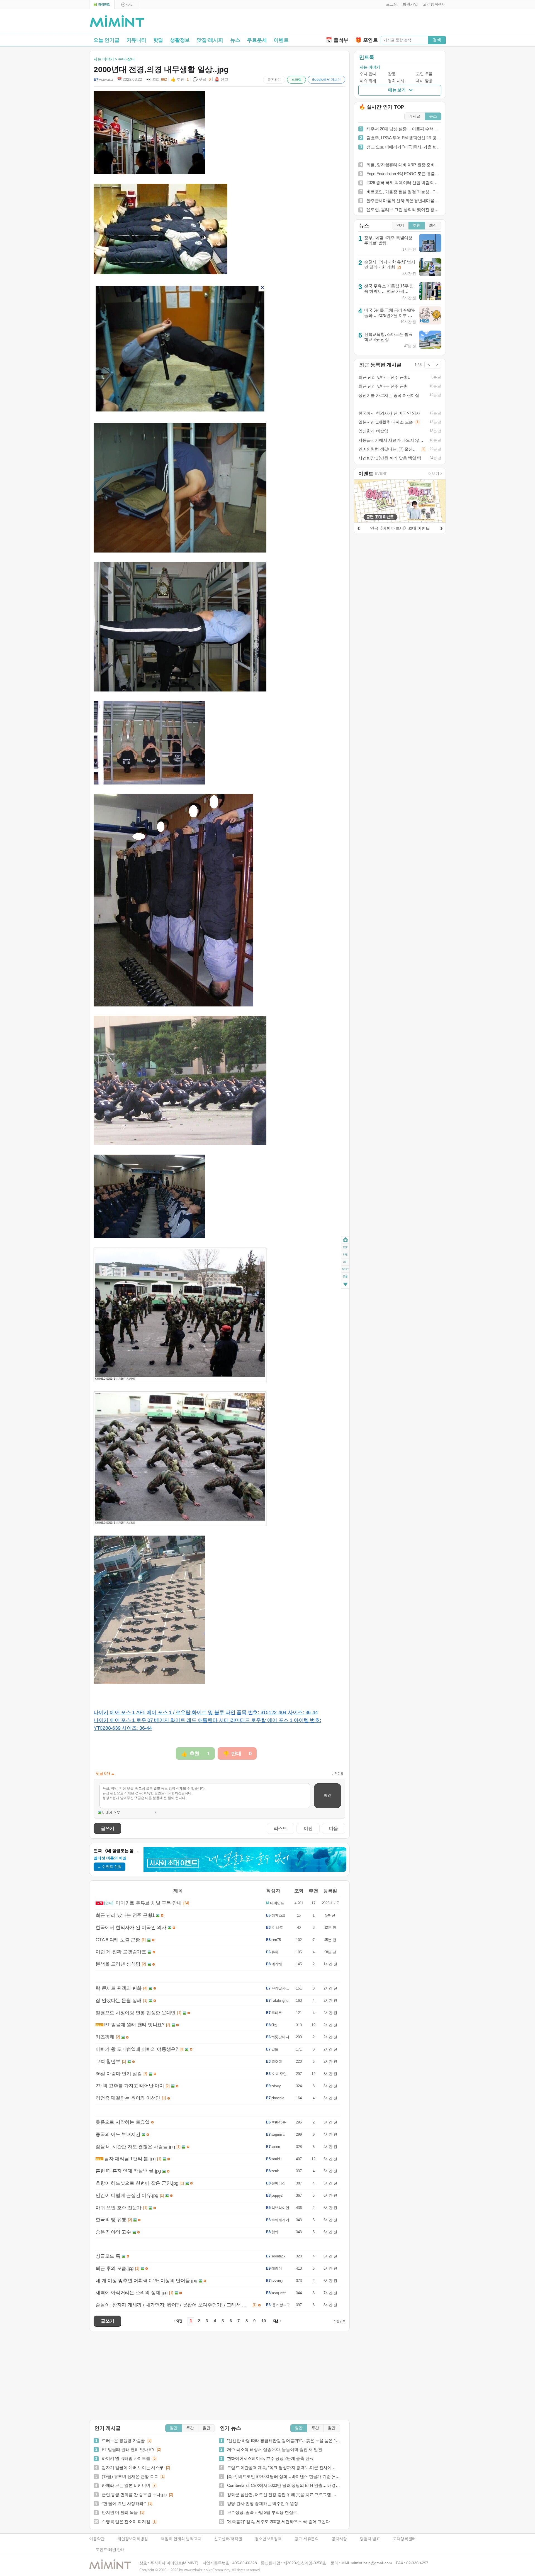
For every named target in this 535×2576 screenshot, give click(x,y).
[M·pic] (127, 5)
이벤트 (281, 40)
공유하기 (274, 80)
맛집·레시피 (210, 40)
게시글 (415, 116)
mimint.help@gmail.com (371, 2563)
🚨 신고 (221, 80)
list (345, 1262)
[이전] (359, 527)
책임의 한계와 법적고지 (181, 2539)
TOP (345, 1247)
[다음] (441, 527)
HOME (345, 1240)
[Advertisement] (381, 23)
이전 (308, 1828)
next (345, 1269)
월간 (206, 2428)
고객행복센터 (404, 2539)
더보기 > (435, 474)
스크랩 (296, 80)
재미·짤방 (424, 81)
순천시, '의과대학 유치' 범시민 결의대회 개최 (390, 265)
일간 (174, 2428)
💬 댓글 (202, 80)
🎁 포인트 (367, 40)
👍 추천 (180, 80)
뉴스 (235, 40)
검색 (437, 40)
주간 (190, 2428)
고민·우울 (424, 74)
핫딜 (158, 40)
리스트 (280, 1828)
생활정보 (180, 40)
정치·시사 (396, 81)
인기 (400, 225)
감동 (392, 74)
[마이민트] (102, 5)
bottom (345, 1285)
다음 (334, 1828)
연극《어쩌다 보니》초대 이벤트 (400, 528)
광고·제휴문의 (307, 2539)
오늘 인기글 (106, 40)
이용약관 (97, 2539)
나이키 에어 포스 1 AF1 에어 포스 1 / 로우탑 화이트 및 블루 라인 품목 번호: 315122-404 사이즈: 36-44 (206, 1712)
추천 (417, 225)
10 (264, 2321)
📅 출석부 (337, 40)
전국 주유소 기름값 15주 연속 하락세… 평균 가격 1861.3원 (389, 291)
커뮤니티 (136, 40)
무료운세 (257, 40)
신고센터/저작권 (228, 2539)
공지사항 (339, 2539)
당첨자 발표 (370, 2539)
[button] (391, 4)
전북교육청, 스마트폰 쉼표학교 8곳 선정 (388, 337)
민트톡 (367, 57)
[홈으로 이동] (117, 21)
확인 (327, 1795)
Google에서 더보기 (326, 80)
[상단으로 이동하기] (340, 2321)
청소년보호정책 (268, 2539)
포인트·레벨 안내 (110, 2550)
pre (345, 1254)
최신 (433, 225)
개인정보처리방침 (133, 2539)
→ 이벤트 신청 (110, 1867)
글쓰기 (107, 1828)
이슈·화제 (368, 81)
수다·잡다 (368, 74)
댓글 (345, 1277)
